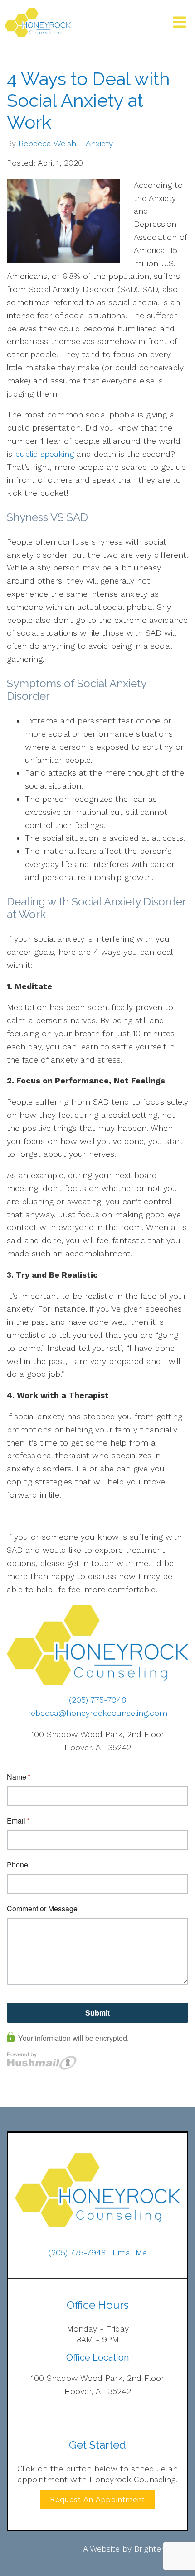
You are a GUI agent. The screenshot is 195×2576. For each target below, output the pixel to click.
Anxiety (99, 144)
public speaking (44, 454)
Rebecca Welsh (47, 144)
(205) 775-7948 (97, 1700)
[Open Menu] (180, 23)
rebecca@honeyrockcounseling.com (97, 1713)
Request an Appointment (97, 2500)
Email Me (130, 2253)
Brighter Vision (161, 2549)
